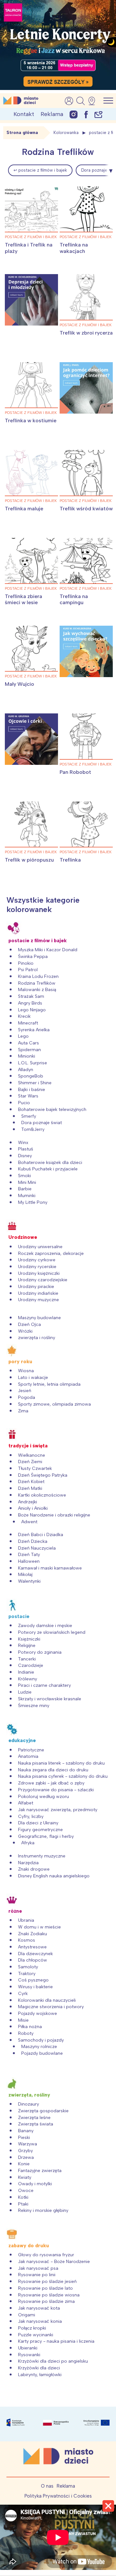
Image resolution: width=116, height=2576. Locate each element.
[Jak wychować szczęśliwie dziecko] (86, 651)
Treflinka (70, 860)
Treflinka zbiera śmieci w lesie (24, 599)
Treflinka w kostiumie (31, 420)
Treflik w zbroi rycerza (86, 333)
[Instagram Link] (74, 114)
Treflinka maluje (24, 509)
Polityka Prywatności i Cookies (58, 2496)
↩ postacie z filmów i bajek (40, 170)
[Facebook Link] (86, 114)
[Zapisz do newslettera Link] (98, 114)
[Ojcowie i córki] (31, 739)
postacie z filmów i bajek (31, 237)
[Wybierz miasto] (94, 101)
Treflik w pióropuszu (29, 860)
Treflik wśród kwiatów (86, 509)
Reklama (52, 114)
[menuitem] (40, 170)
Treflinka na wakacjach (74, 248)
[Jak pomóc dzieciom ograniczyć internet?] (86, 388)
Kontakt (24, 114)
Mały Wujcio (19, 684)
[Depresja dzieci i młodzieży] (31, 300)
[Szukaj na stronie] (81, 101)
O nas (47, 2486)
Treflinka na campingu (74, 599)
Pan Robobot (75, 772)
